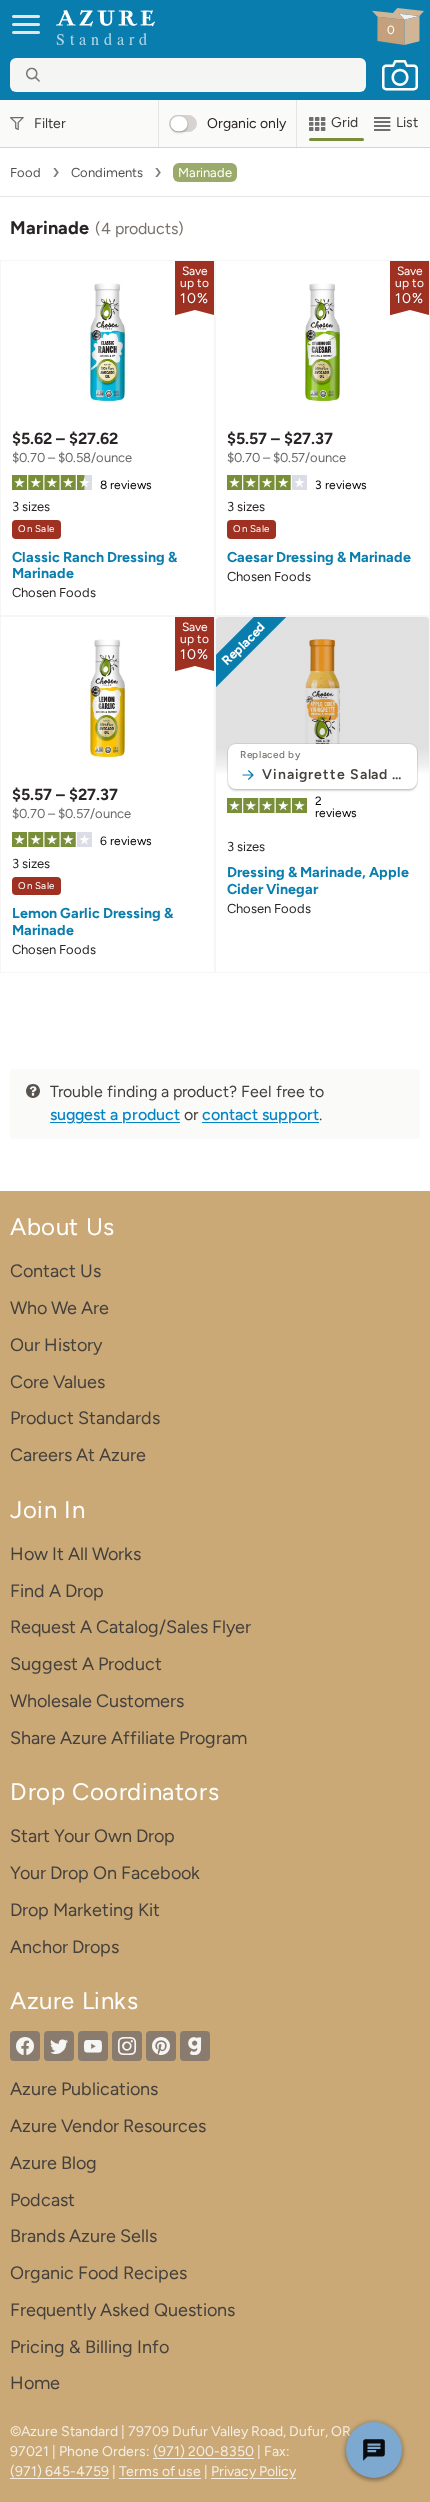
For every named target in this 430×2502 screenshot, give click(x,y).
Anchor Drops (64, 1947)
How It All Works (75, 1554)
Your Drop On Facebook (105, 1873)
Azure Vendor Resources (108, 2126)
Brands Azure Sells (83, 2236)
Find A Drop (57, 1591)
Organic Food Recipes (98, 2273)
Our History (56, 1345)
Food (25, 172)
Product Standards (85, 1418)
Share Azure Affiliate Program (128, 1738)
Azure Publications (84, 2089)
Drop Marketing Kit (85, 1910)
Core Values (57, 1382)
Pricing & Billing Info (89, 2347)
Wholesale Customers (97, 1701)
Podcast (42, 2200)
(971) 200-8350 (203, 2451)
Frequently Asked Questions (122, 2310)
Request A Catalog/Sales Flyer (130, 1627)
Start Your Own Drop (92, 1836)
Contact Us (55, 1271)
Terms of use (160, 2471)
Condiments (107, 172)
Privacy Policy (253, 2471)
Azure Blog (53, 2163)
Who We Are (59, 1308)
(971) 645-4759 (59, 2471)
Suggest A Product (86, 1664)
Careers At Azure (78, 1455)
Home (35, 2383)
